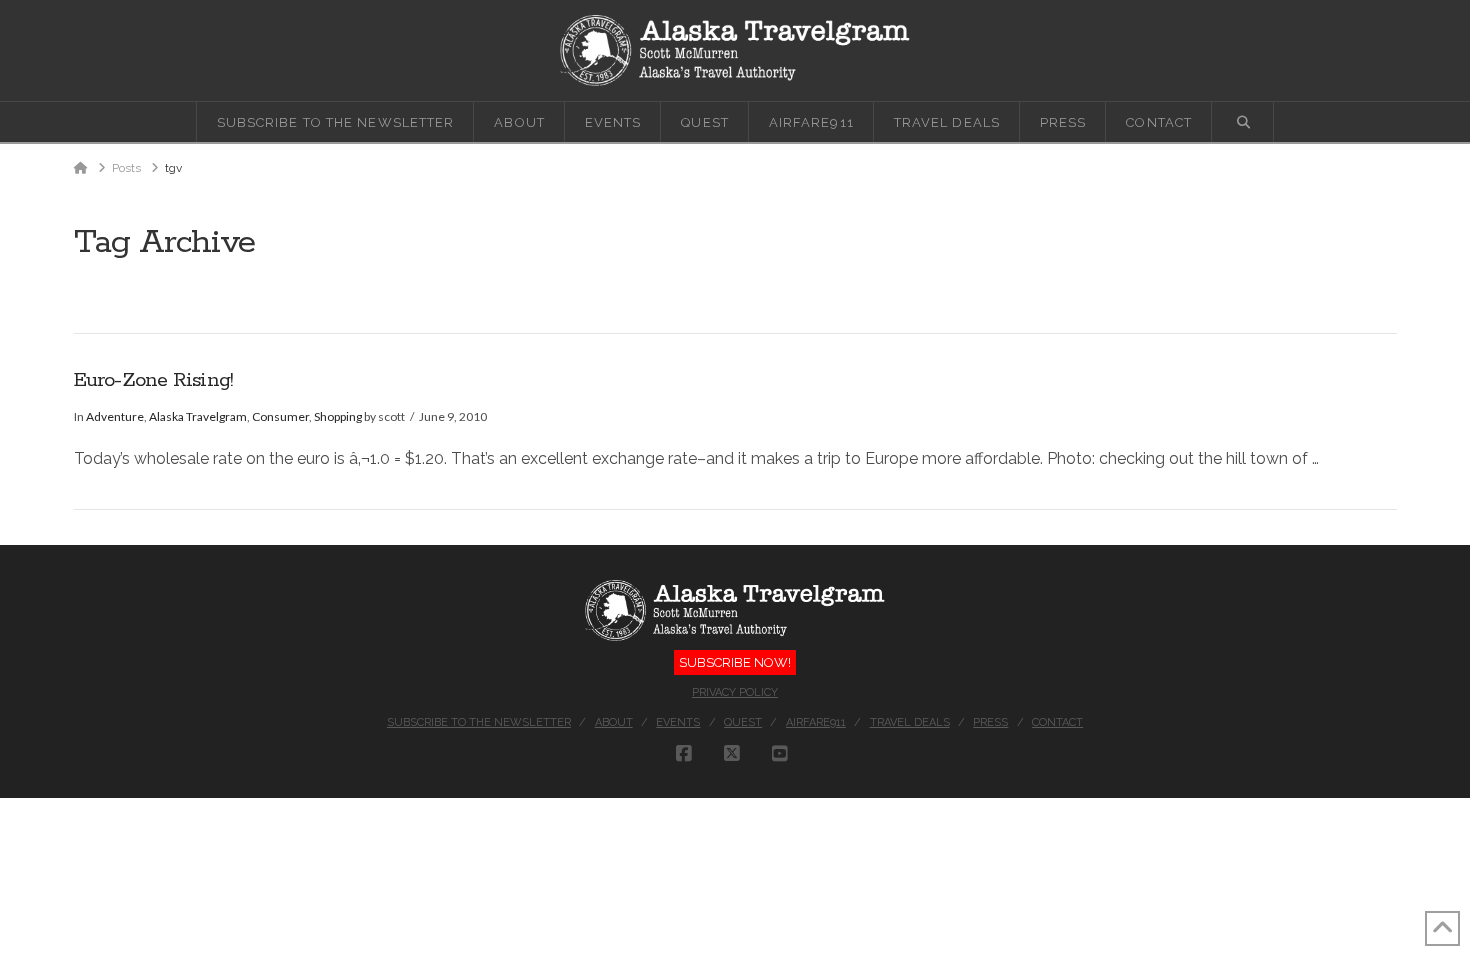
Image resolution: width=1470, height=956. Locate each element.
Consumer (280, 416)
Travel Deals (910, 722)
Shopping (338, 416)
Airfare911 (816, 722)
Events (678, 722)
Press (990, 722)
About (614, 722)
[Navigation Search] (1243, 122)
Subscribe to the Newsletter (479, 722)
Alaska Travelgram (198, 416)
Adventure (115, 416)
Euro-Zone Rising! (154, 380)
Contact (1057, 722)
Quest (743, 722)
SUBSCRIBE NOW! (735, 662)
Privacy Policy (735, 692)
